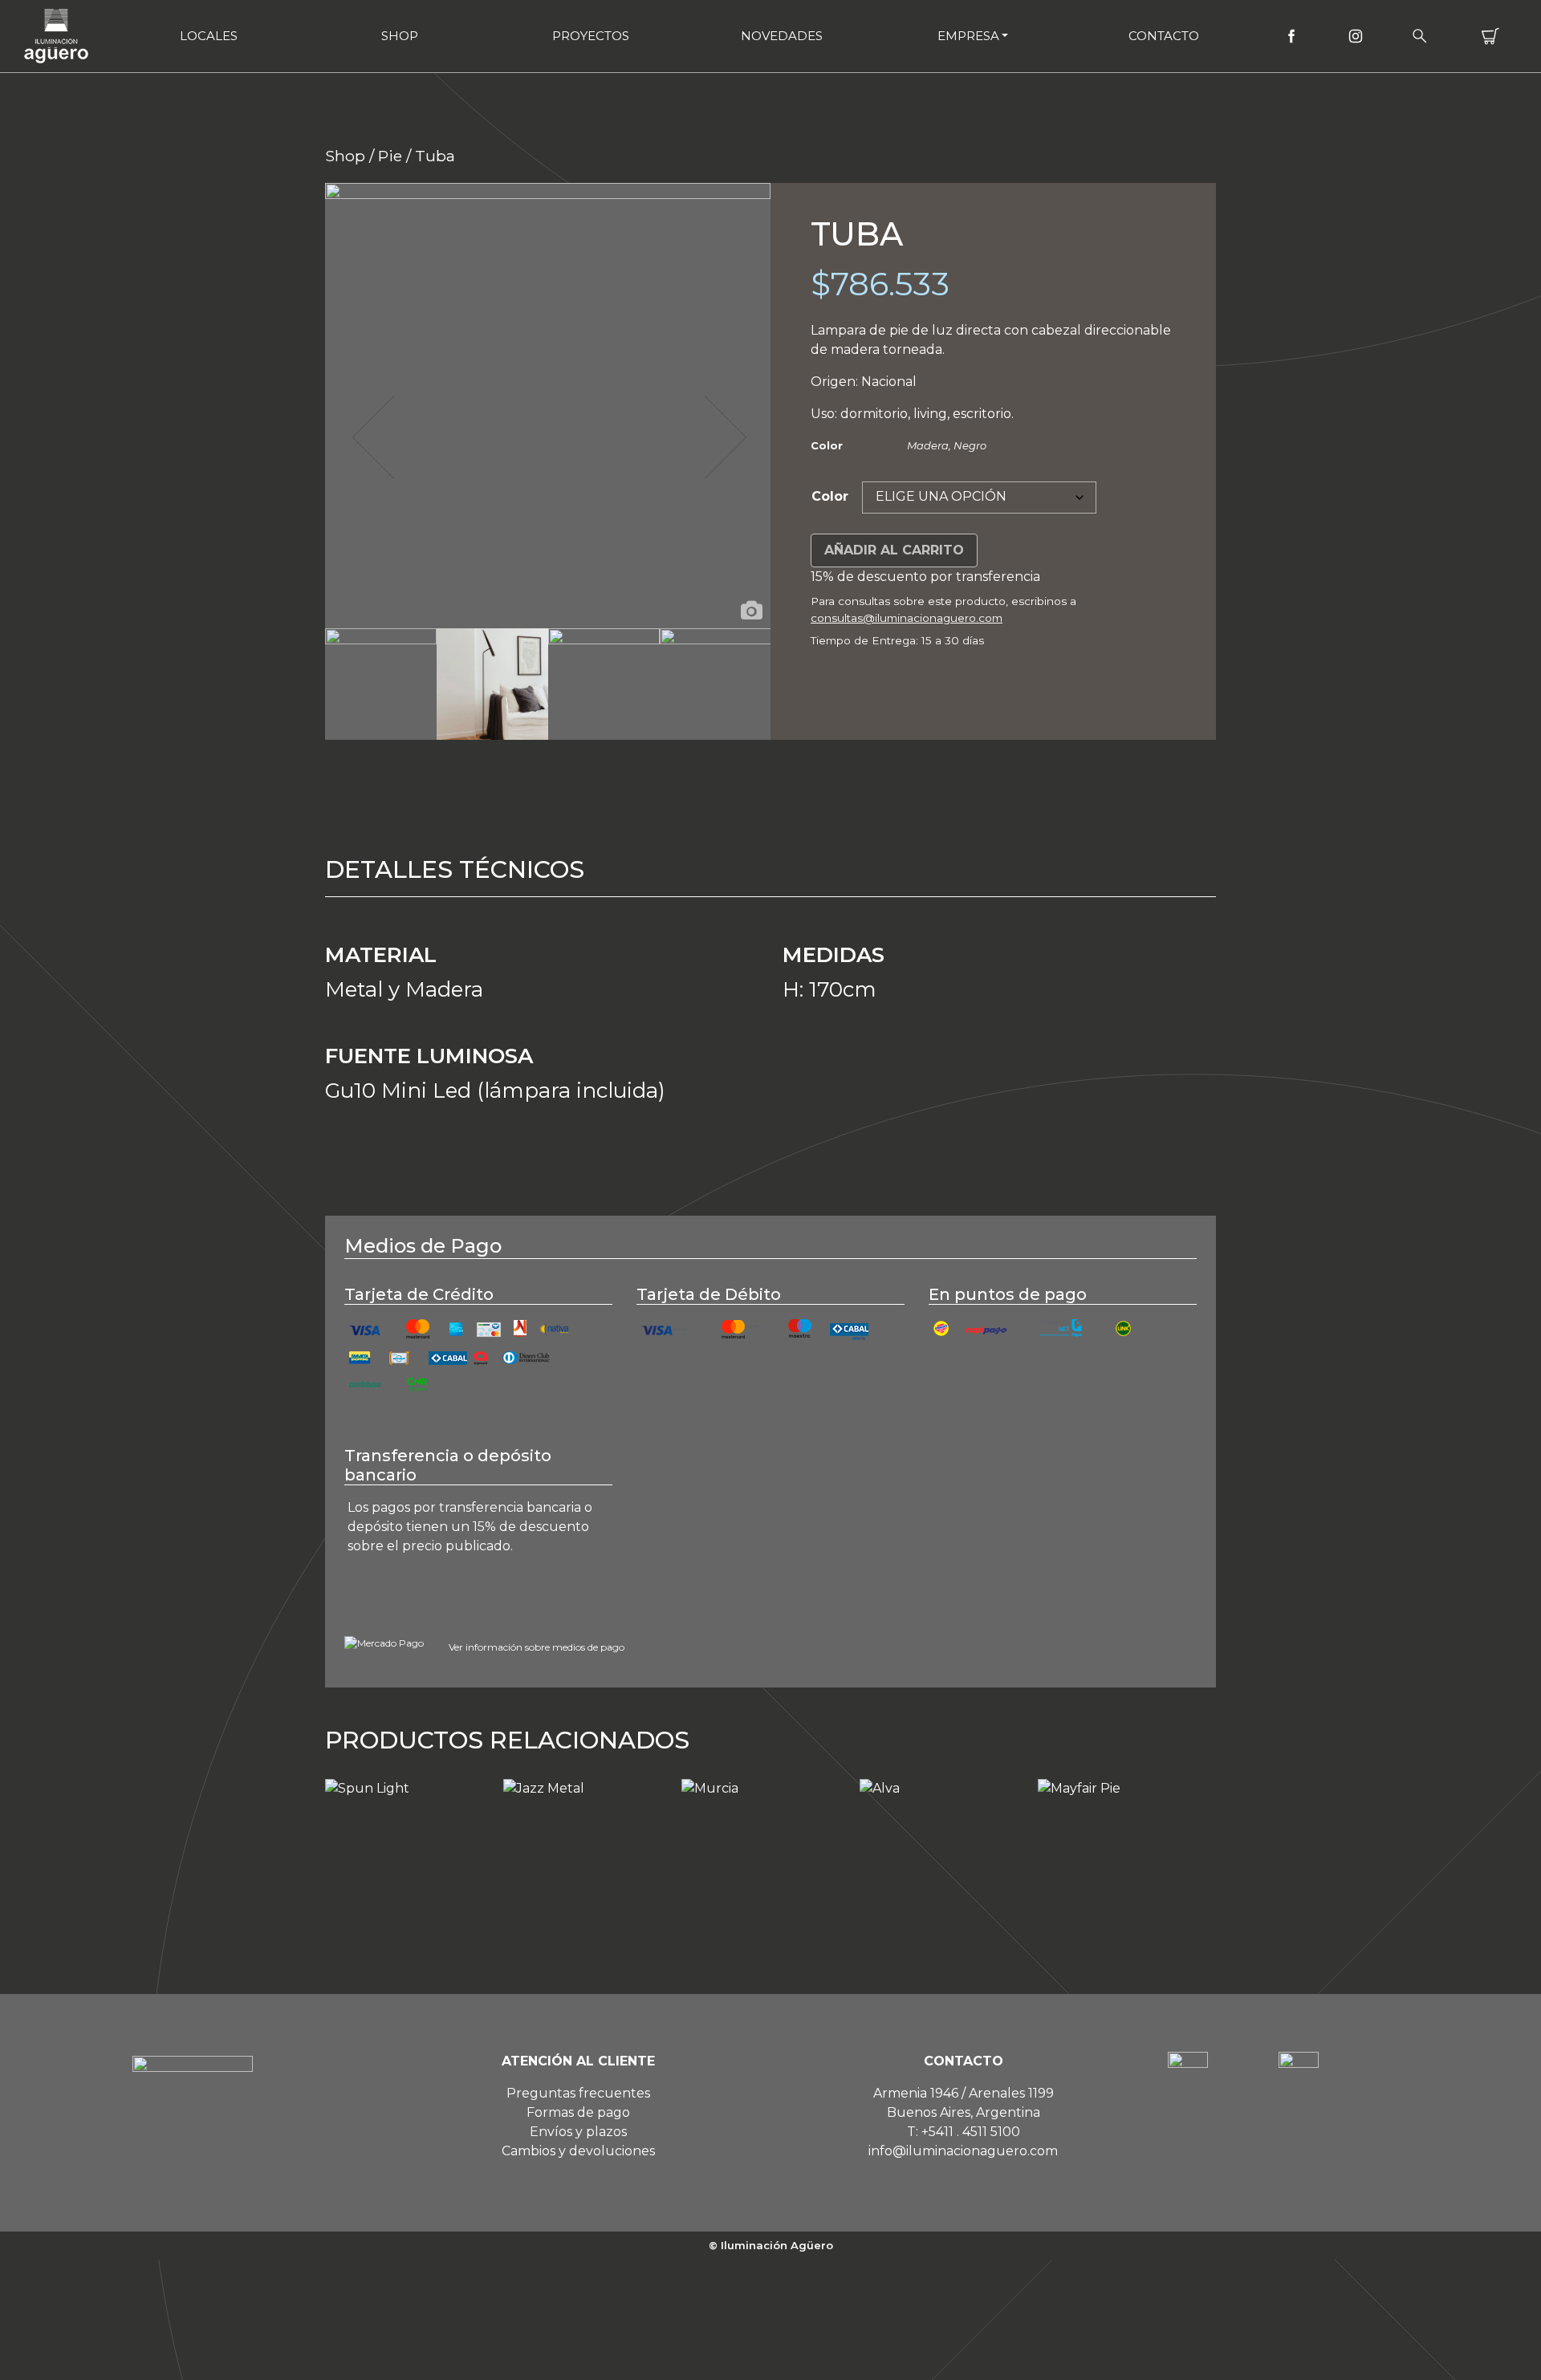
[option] (548, 406)
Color (830, 496)
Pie (390, 156)
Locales (209, 36)
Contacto (1164, 36)
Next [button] (724, 437)
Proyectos (591, 36)
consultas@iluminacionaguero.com (907, 618)
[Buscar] (1420, 36)
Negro (970, 445)
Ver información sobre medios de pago (537, 1647)
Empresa (968, 36)
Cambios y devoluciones (578, 2151)
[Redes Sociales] (1291, 36)
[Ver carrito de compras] (1490, 36)
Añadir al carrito (894, 550)
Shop (400, 36)
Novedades (782, 36)
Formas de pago (578, 2112)
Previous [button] (372, 437)
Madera (928, 445)
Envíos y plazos (578, 2132)
